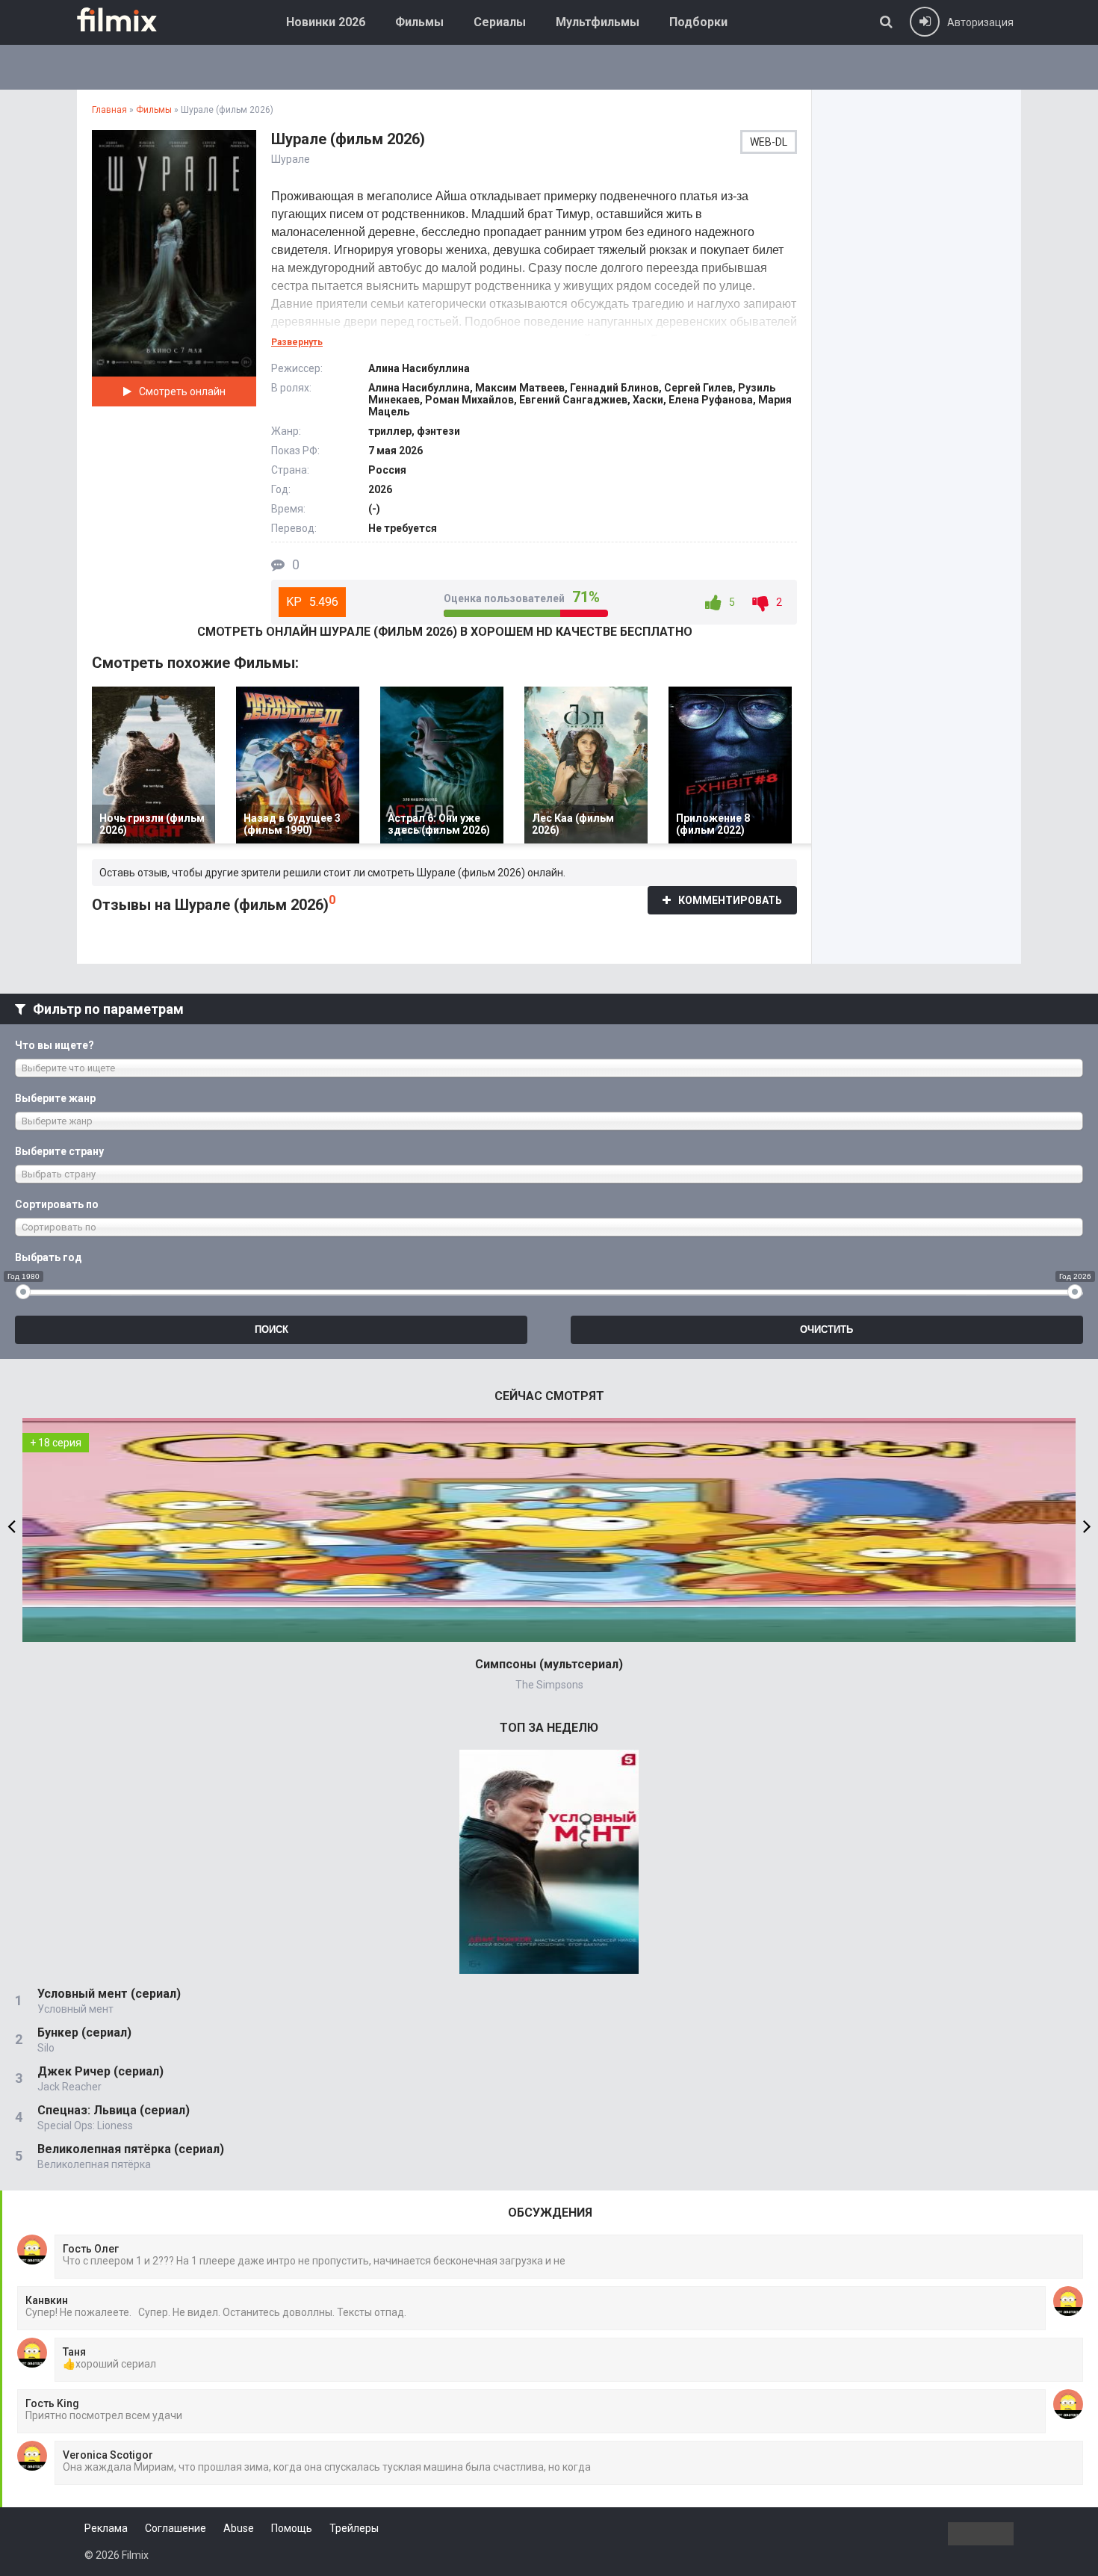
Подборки (698, 22)
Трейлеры (354, 2528)
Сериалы (500, 22)
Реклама (106, 2528)
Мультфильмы (598, 22)
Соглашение (176, 2528)
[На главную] (128, 19)
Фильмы (419, 22)
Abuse (239, 2528)
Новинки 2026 (326, 22)
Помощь (292, 2528)
